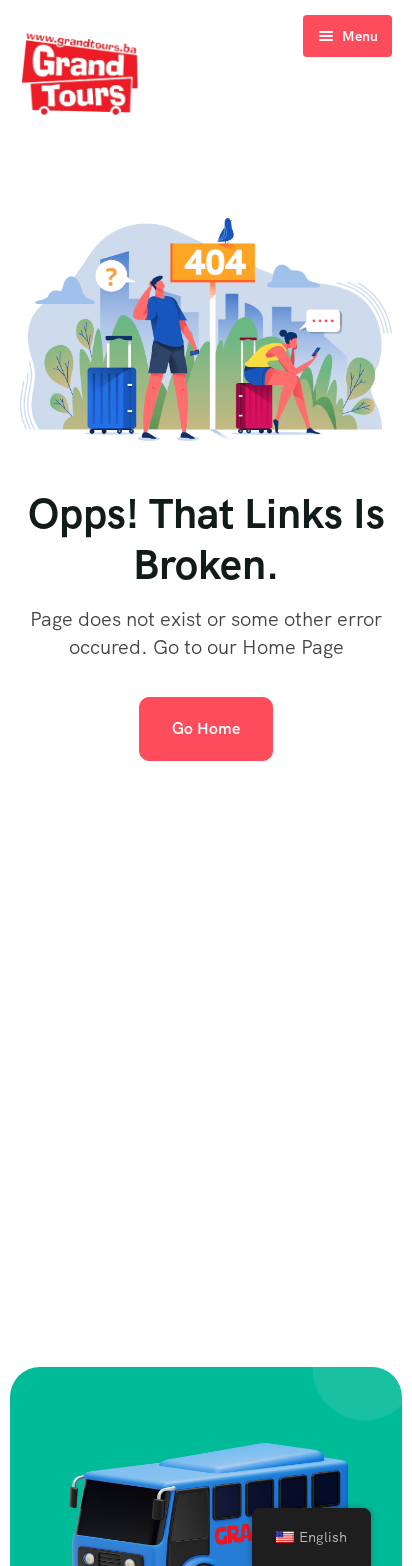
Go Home (206, 728)
